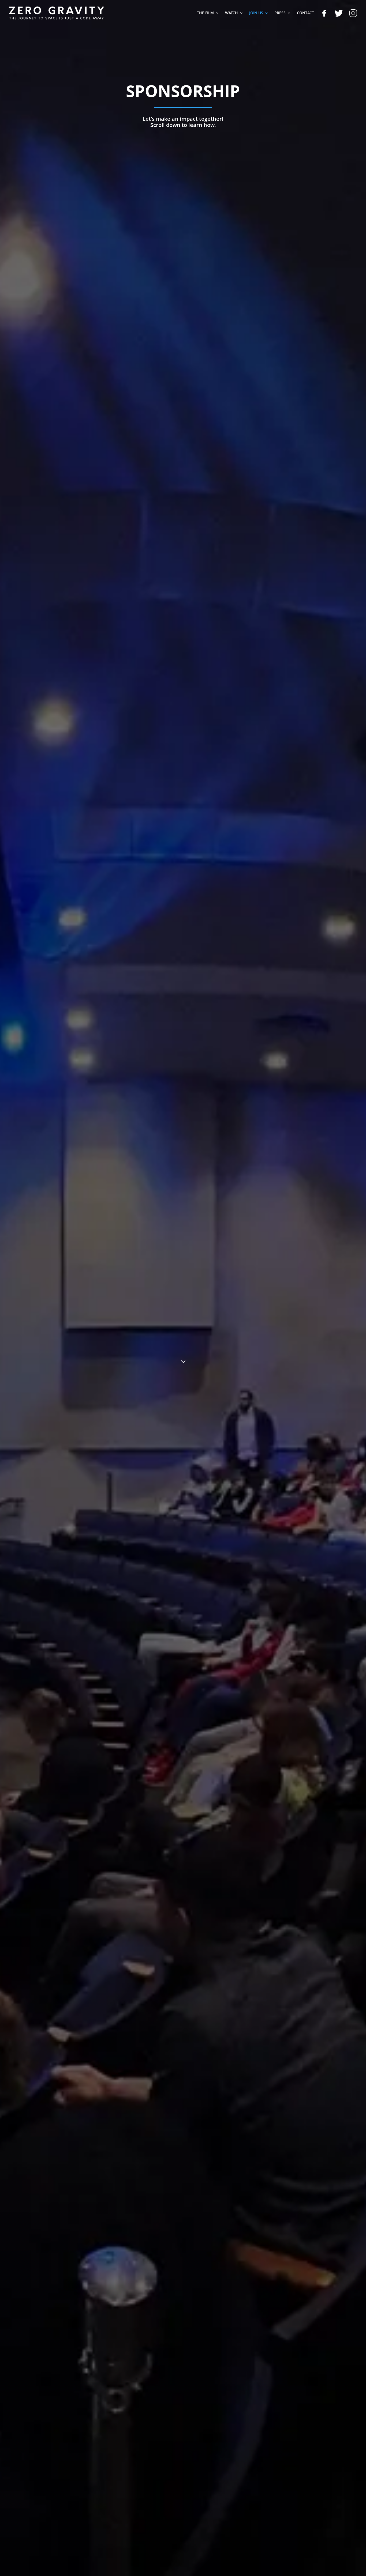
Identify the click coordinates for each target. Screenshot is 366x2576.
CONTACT (305, 13)
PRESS (280, 13)
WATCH (231, 13)
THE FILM (205, 13)
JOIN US (256, 13)
